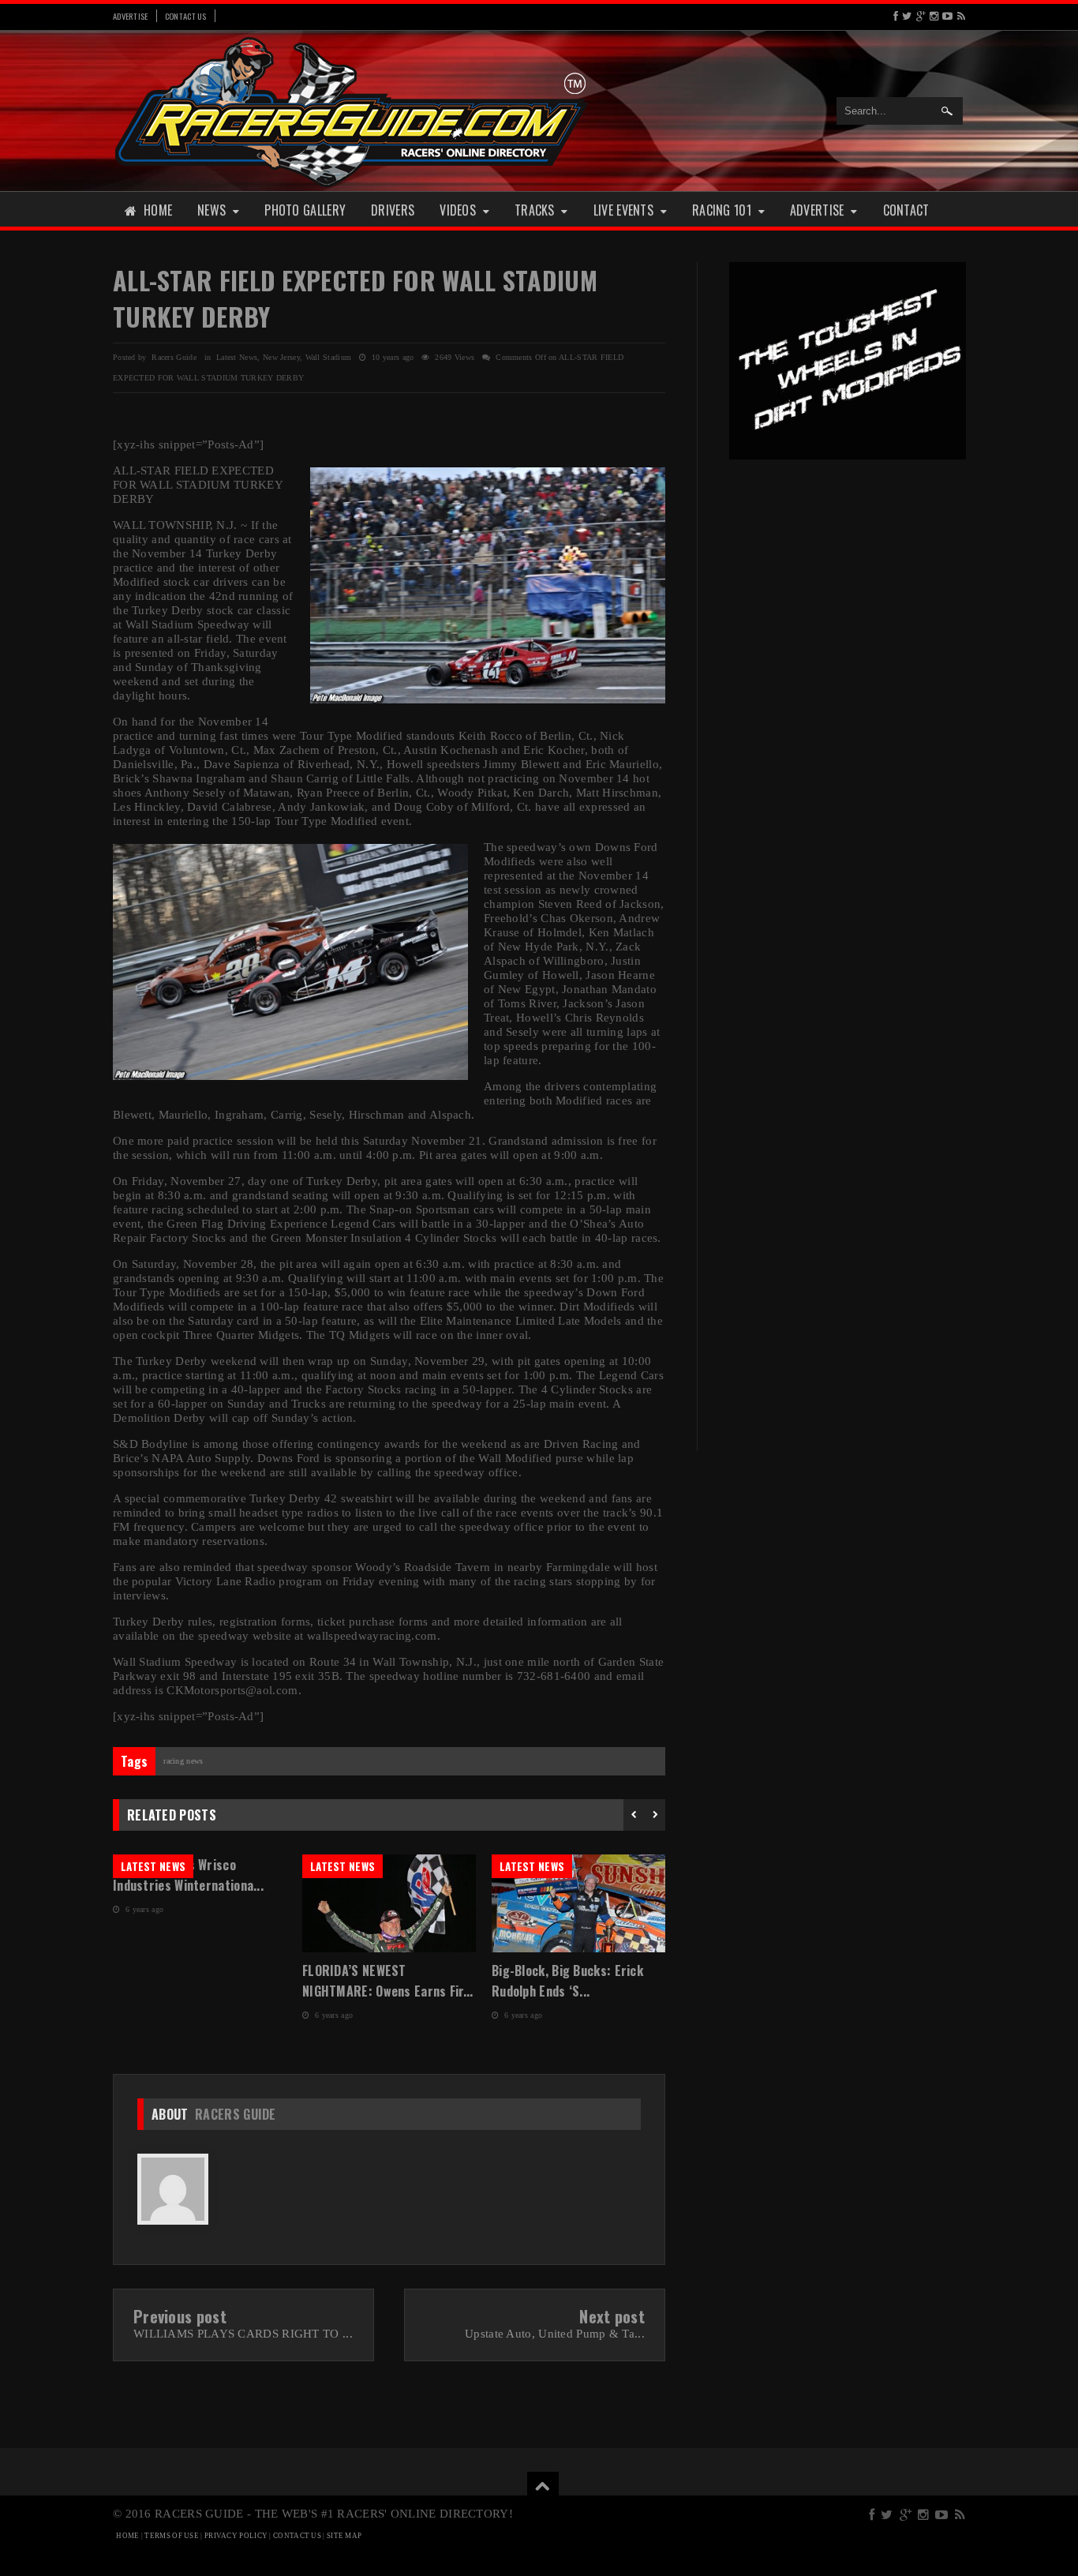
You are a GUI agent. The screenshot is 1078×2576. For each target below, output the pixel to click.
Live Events (623, 210)
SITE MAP (344, 2536)
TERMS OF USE (172, 2536)
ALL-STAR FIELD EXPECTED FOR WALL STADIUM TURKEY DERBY (355, 298)
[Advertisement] (848, 717)
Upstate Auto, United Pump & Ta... (555, 2334)
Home (158, 210)
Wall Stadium (329, 357)
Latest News (237, 357)
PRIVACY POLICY (236, 2536)
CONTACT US (297, 2536)
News (211, 210)
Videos (458, 210)
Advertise (131, 16)
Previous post (180, 2316)
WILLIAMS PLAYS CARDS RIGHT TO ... (243, 2334)
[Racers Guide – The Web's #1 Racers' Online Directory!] (352, 110)
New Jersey (281, 357)
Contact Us (186, 16)
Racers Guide (236, 2114)
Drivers (393, 210)
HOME (127, 2536)
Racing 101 (722, 210)
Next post (612, 2316)
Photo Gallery (305, 210)
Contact (906, 210)
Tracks (535, 210)
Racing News (183, 1761)
